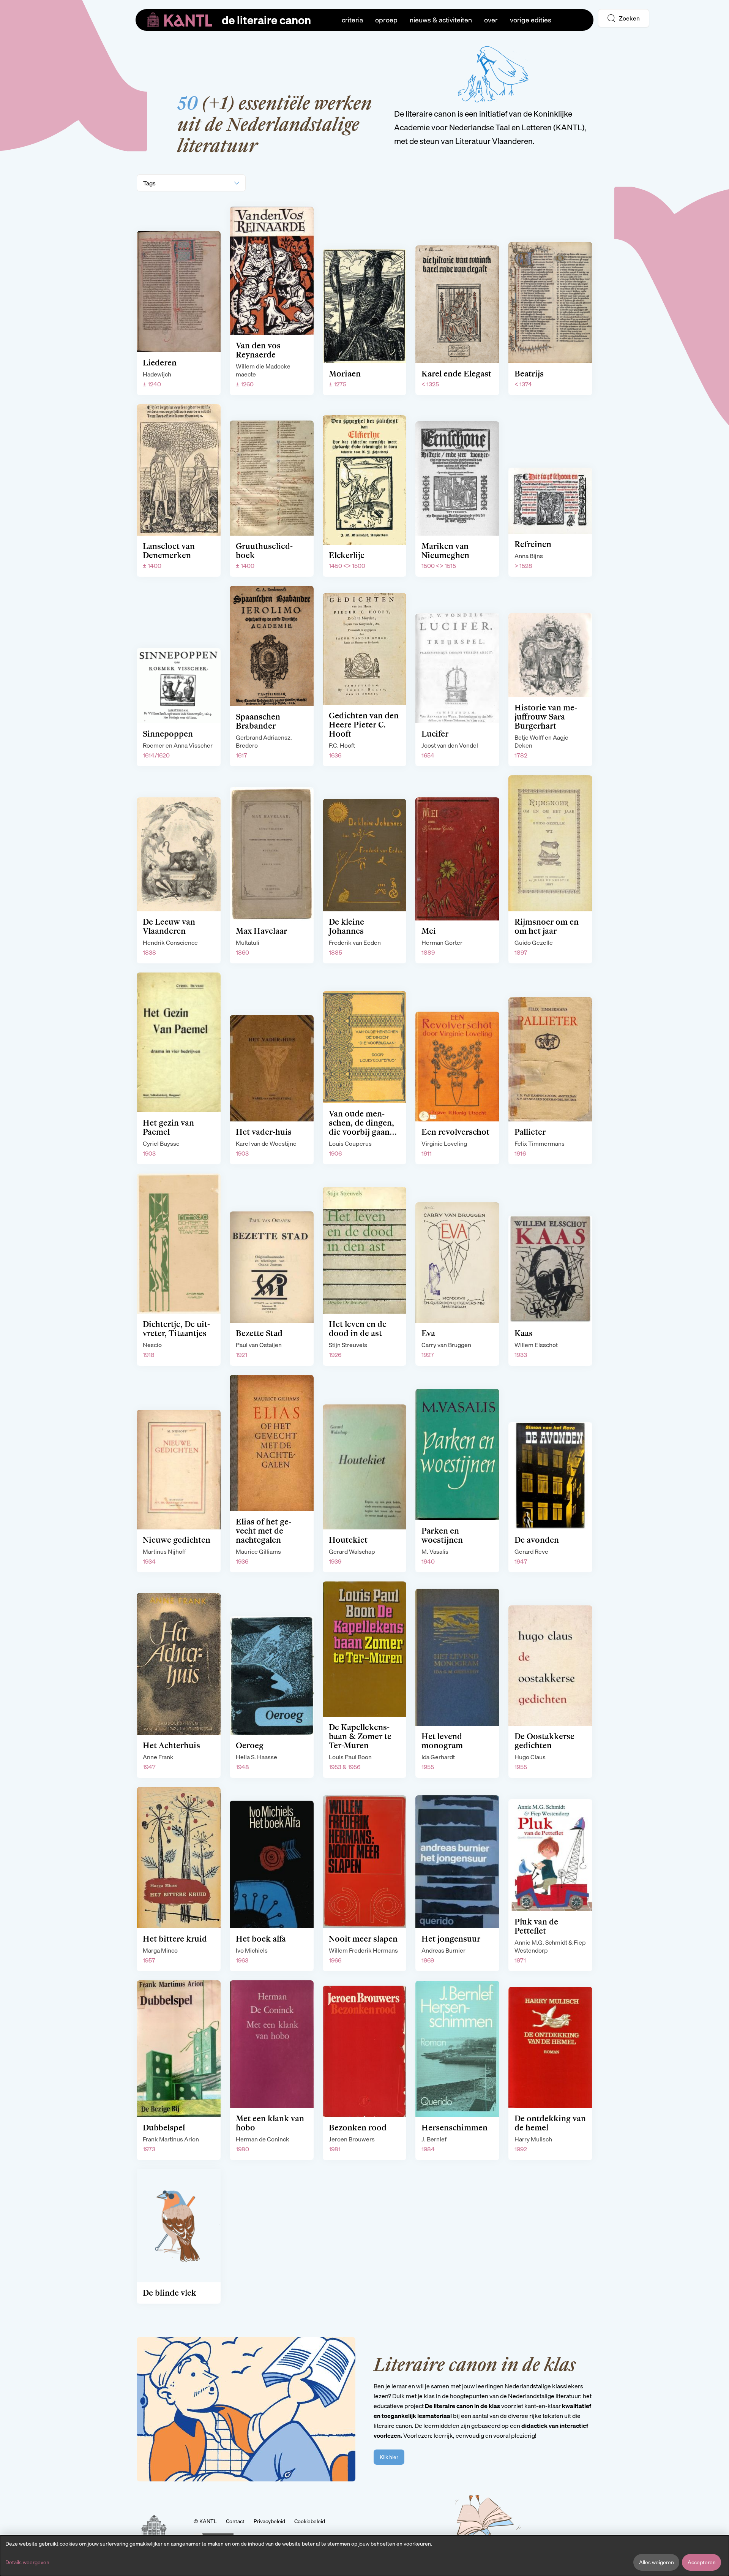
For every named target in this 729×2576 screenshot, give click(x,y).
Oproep (386, 20)
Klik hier (389, 2457)
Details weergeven (27, 2562)
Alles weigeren (656, 2562)
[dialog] (364, 2556)
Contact (235, 2521)
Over (491, 20)
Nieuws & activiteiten (441, 20)
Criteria (352, 20)
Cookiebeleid (310, 2521)
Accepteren (702, 2562)
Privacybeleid (269, 2521)
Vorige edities (531, 20)
